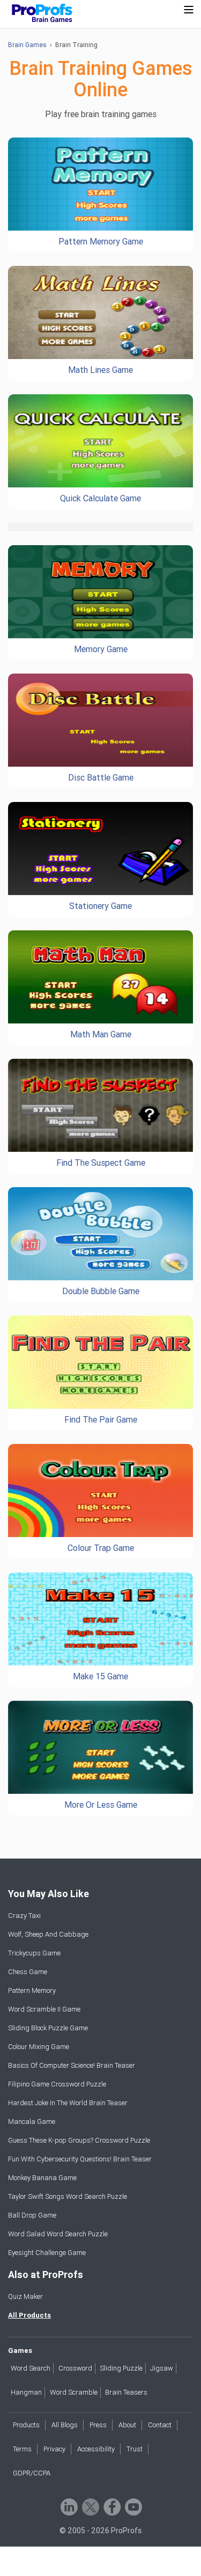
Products (26, 2425)
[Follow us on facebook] (111, 2506)
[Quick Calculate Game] (100, 441)
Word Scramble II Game (44, 2009)
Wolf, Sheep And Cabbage (48, 1934)
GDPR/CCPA (32, 2473)
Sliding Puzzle (121, 2368)
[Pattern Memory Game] (100, 184)
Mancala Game (32, 2122)
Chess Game (28, 1972)
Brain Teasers (126, 2392)
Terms (22, 2449)
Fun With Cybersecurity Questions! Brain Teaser (80, 2159)
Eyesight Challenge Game (47, 2253)
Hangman (26, 2392)
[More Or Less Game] (100, 1748)
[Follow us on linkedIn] (68, 2506)
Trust (135, 2449)
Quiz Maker (25, 2296)
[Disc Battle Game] (100, 720)
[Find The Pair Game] (100, 1362)
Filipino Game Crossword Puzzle (57, 2084)
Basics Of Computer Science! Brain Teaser (72, 2065)
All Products (29, 2315)
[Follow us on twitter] (90, 2506)
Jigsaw (162, 2368)
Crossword (75, 2368)
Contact (160, 2425)
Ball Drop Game (32, 2215)
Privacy (54, 2449)
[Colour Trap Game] (100, 1491)
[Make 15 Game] (100, 1619)
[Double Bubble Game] (100, 1234)
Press (98, 2425)
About (127, 2425)
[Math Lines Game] (100, 313)
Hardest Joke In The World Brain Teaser (68, 2103)
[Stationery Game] (100, 849)
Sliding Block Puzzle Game (48, 2028)
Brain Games (27, 45)
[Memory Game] (100, 592)
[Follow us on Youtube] (133, 2506)
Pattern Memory (32, 1990)
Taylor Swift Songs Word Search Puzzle (68, 2196)
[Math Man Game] (100, 977)
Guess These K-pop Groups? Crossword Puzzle (79, 2140)
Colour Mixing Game (39, 2047)
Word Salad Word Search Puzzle (58, 2234)
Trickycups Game (34, 1953)
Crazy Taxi (24, 1916)
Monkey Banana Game (42, 2178)
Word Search (31, 2368)
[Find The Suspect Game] (100, 1106)
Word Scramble (74, 2392)
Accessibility (96, 2449)
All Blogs (65, 2425)
